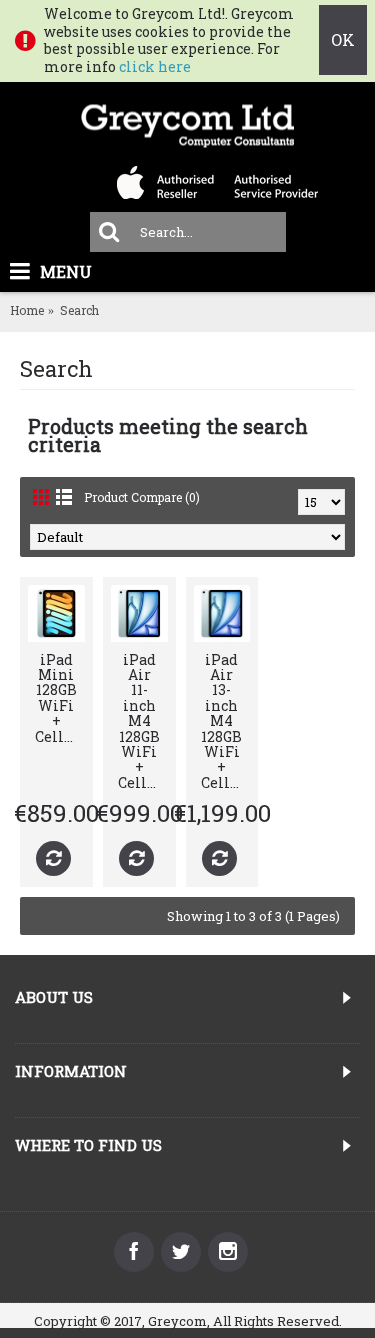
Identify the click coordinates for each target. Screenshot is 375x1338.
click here (155, 66)
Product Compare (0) (142, 497)
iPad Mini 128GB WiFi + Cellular (60, 698)
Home (27, 310)
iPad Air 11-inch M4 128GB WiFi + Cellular (143, 721)
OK (343, 39)
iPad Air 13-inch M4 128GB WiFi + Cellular (226, 721)
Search (79, 310)
